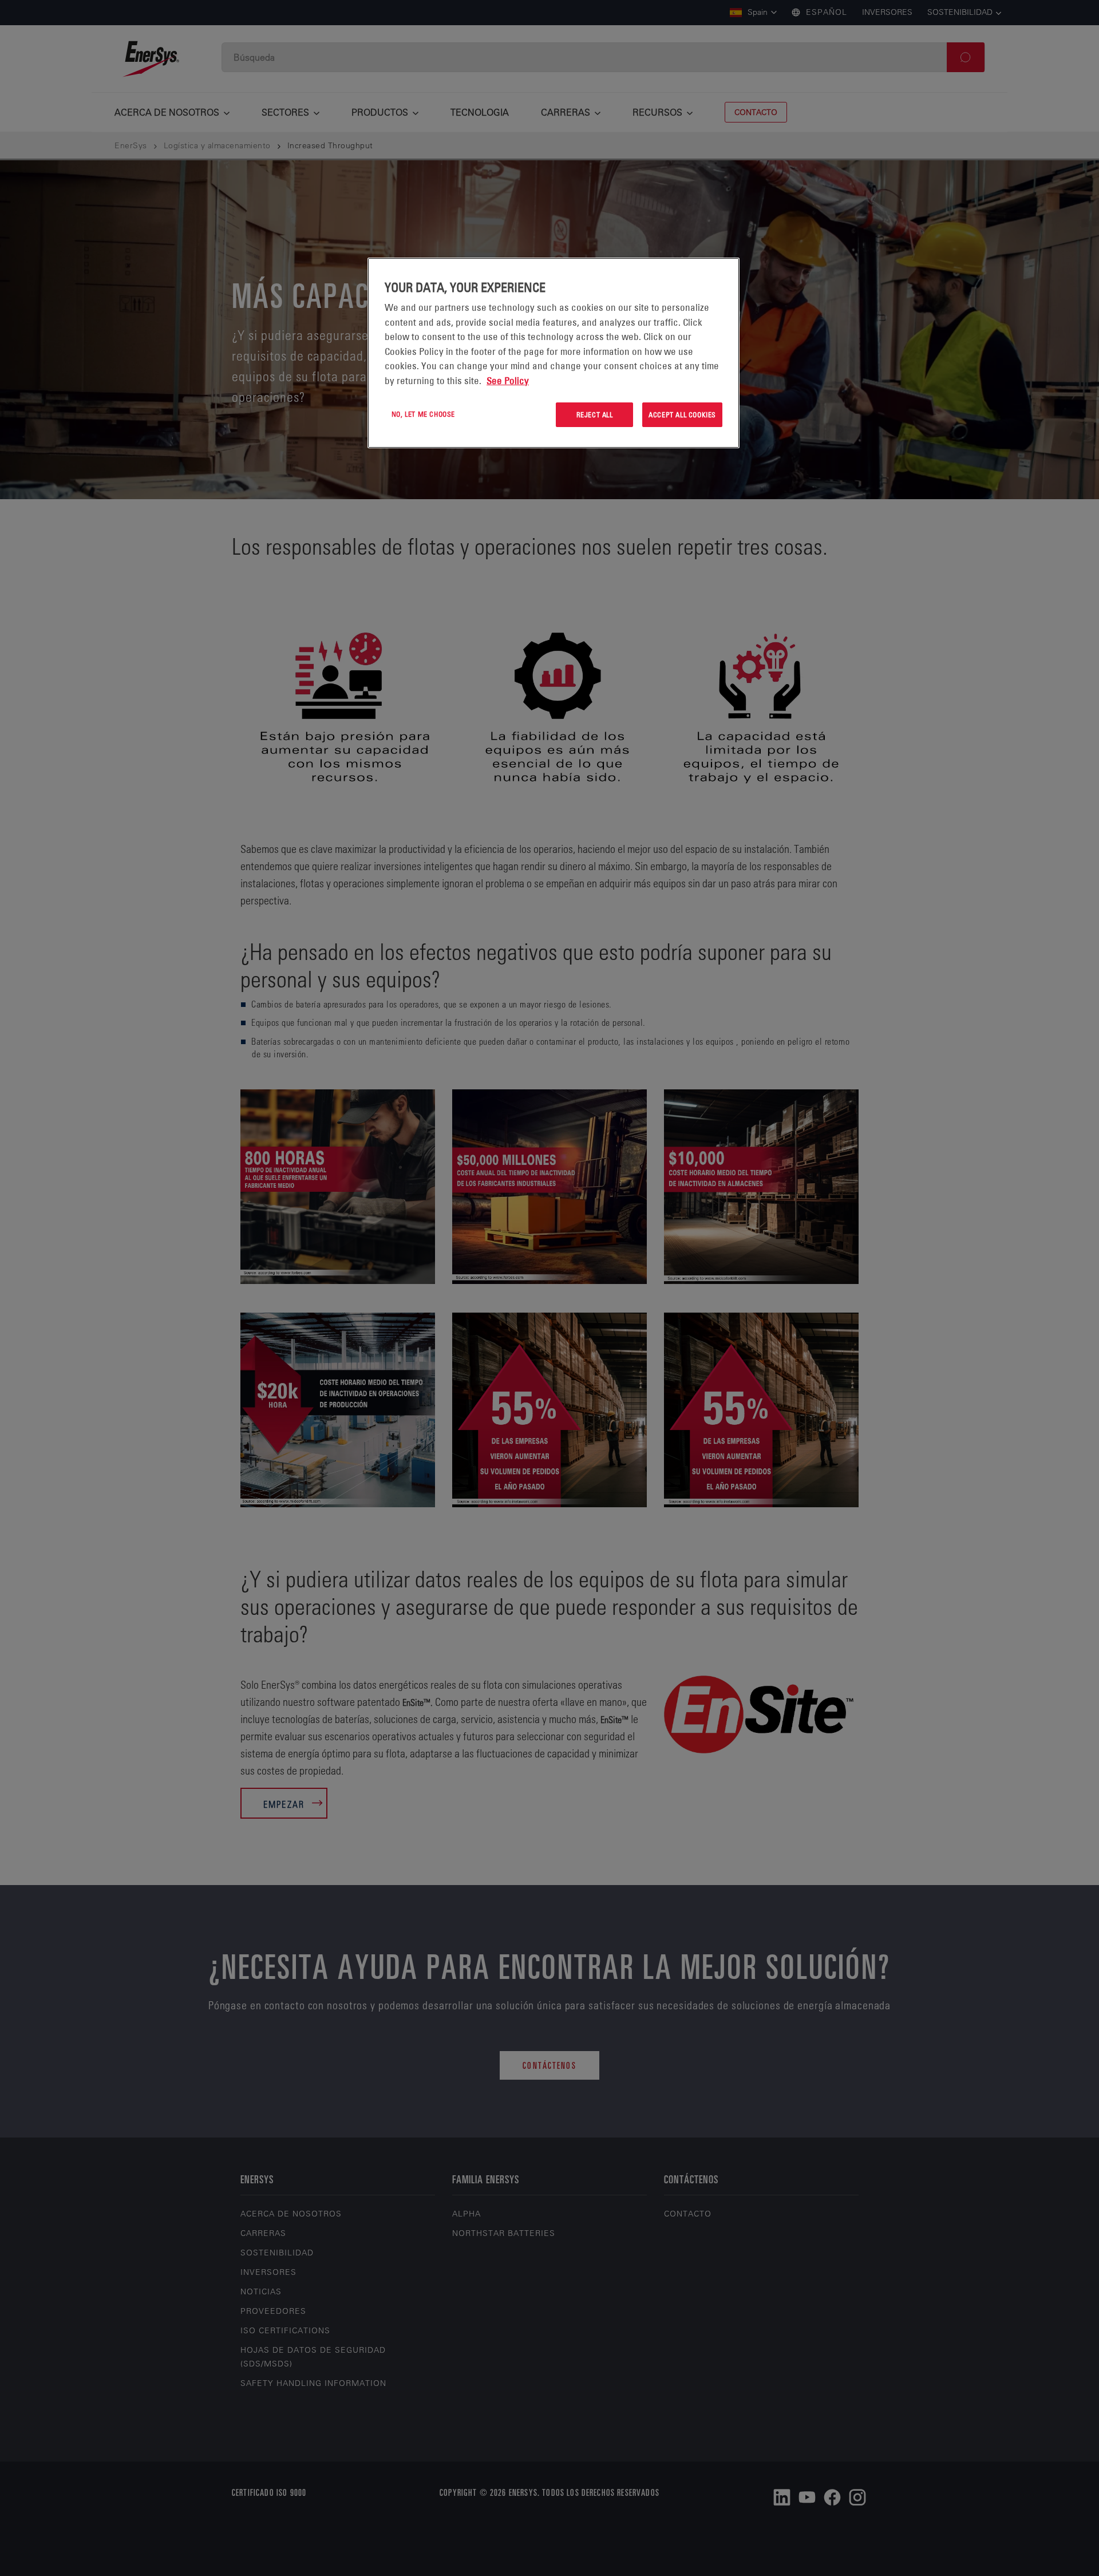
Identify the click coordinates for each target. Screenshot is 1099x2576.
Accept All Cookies (682, 414)
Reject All (595, 414)
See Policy (508, 381)
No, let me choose (423, 414)
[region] (554, 353)
